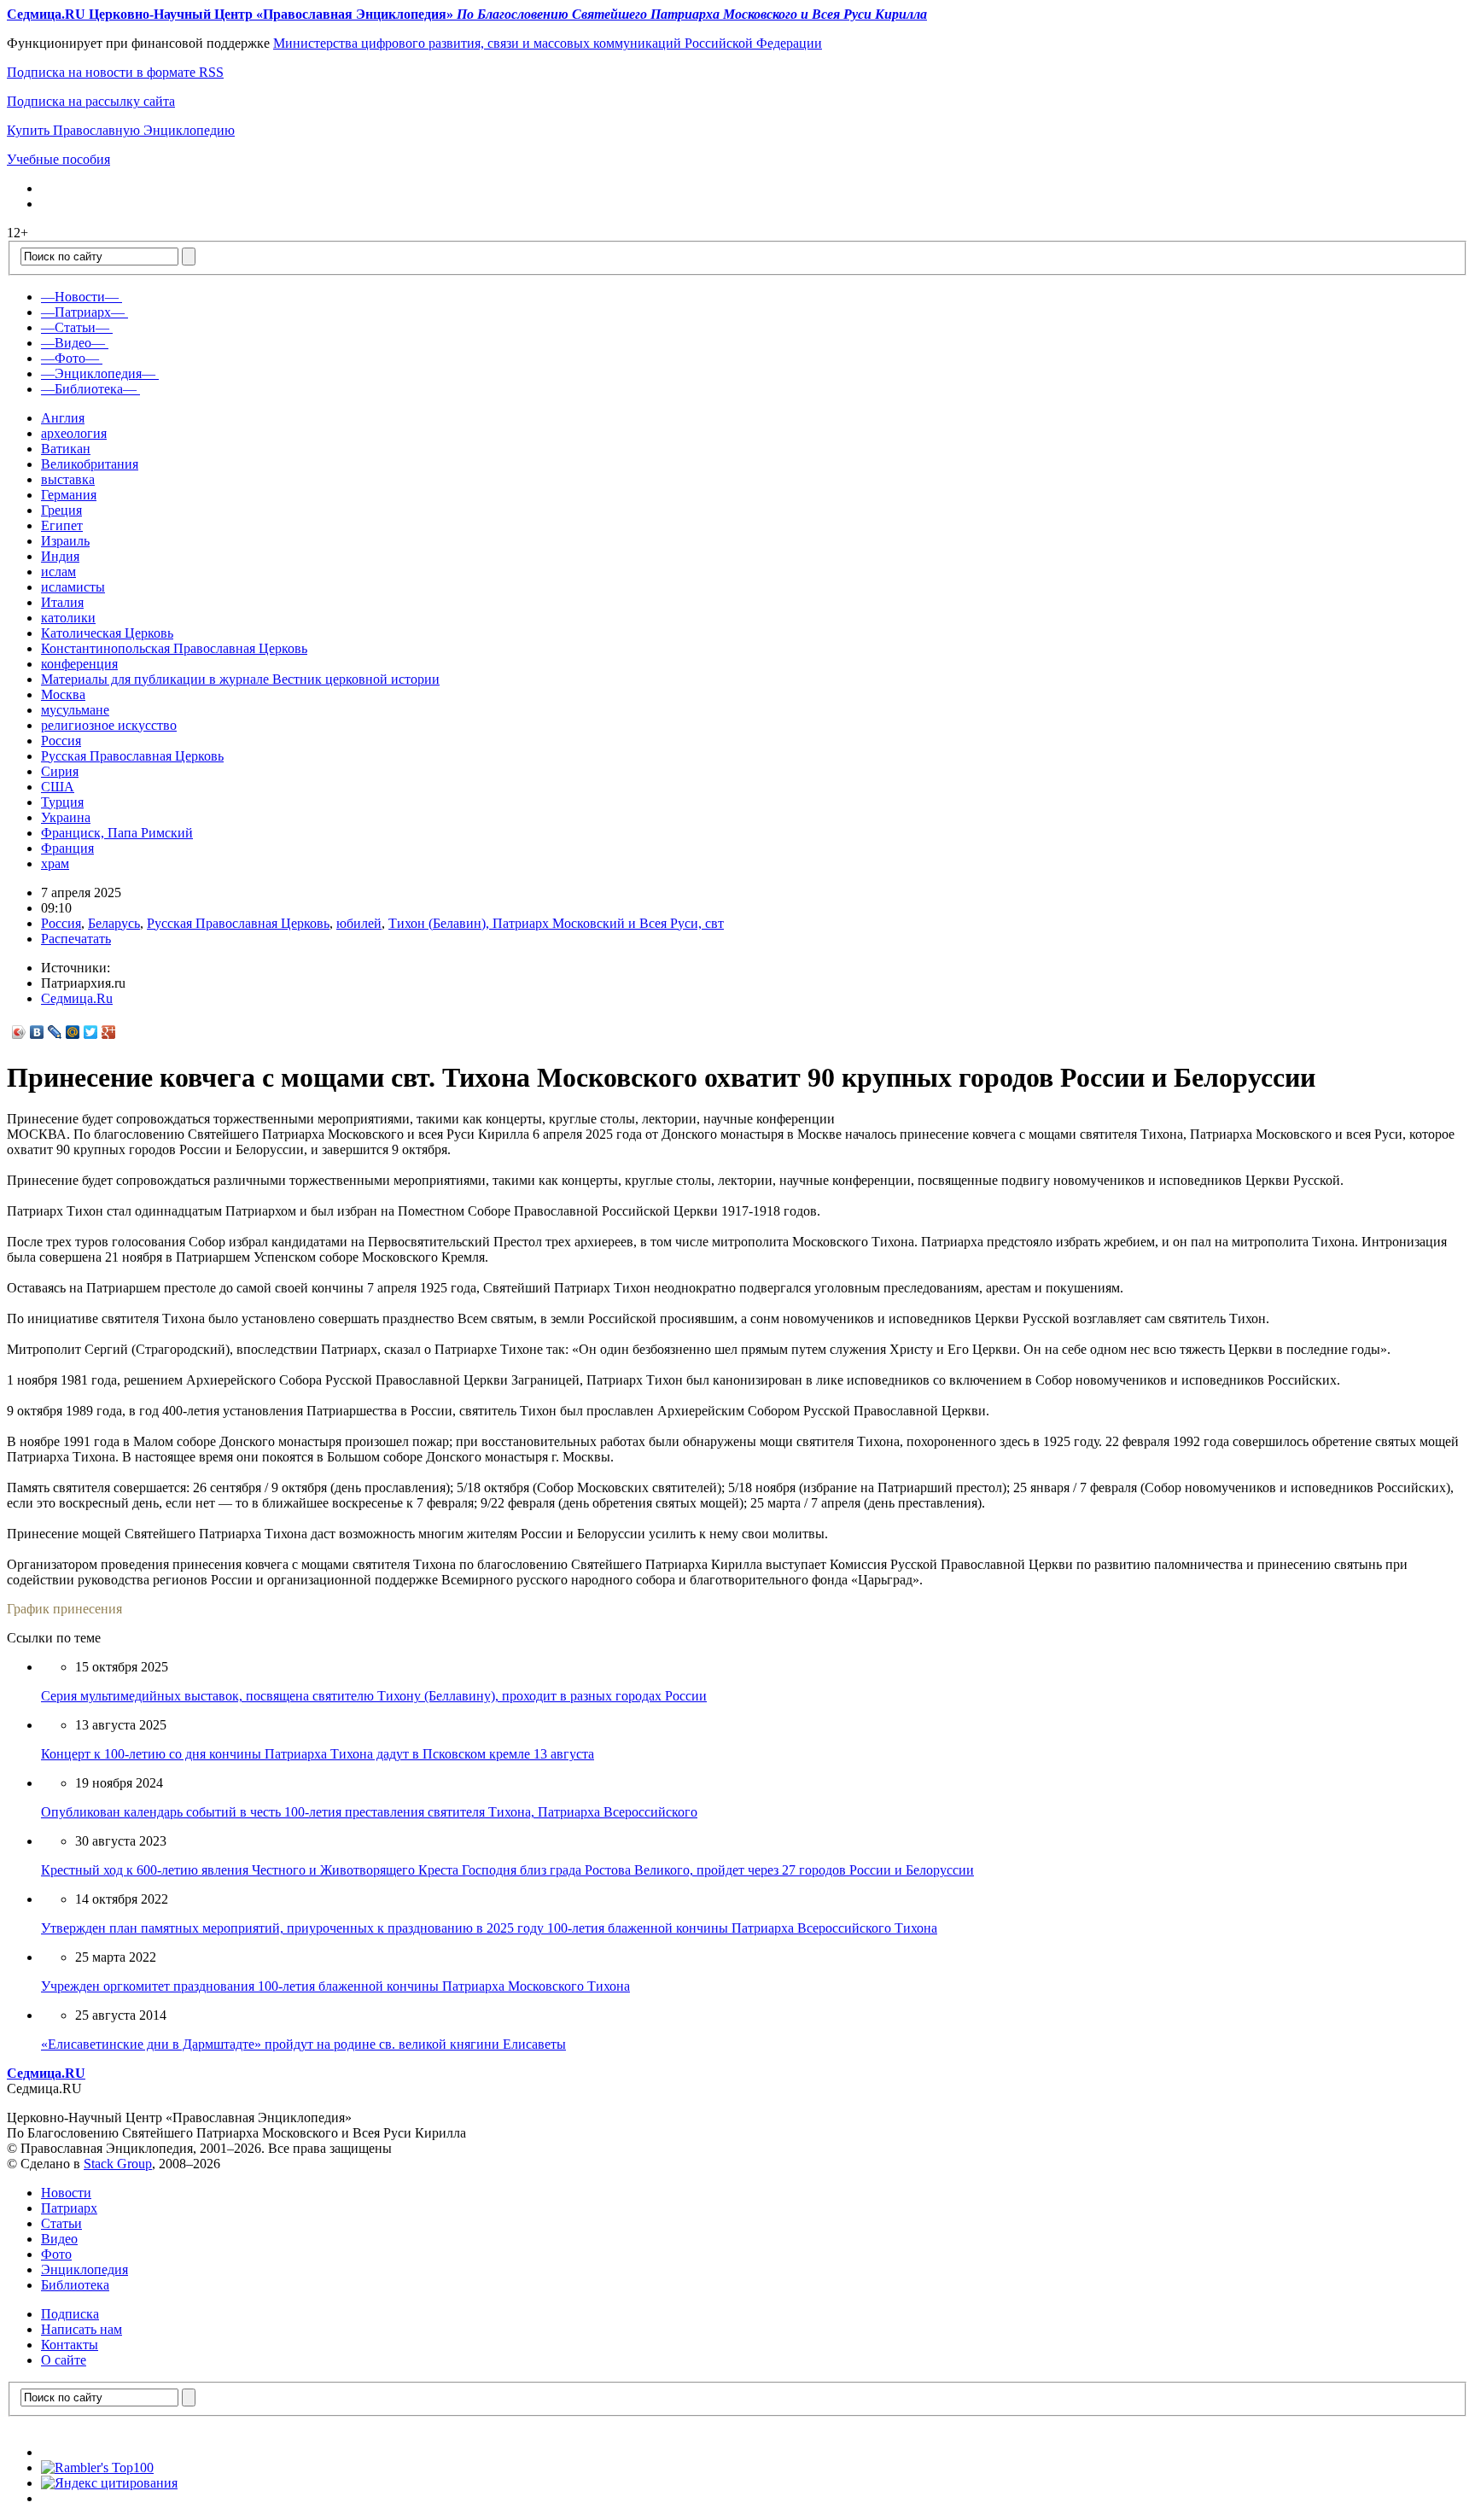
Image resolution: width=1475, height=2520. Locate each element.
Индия (60, 556)
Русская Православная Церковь (132, 756)
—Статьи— (75, 327)
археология (74, 433)
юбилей (359, 923)
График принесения (64, 1609)
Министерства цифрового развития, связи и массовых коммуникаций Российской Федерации (548, 43)
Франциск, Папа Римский (117, 833)
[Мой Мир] (73, 1032)
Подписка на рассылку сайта (91, 101)
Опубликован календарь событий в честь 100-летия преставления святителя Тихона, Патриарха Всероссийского (369, 1812)
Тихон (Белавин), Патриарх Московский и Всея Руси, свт (556, 923)
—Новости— (80, 297)
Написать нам (82, 2329)
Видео (59, 2239)
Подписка (70, 2314)
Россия (61, 741)
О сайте (64, 2360)
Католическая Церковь (107, 633)
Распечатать (76, 939)
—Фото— (70, 358)
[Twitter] (91, 1032)
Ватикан (66, 449)
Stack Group (118, 2164)
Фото (56, 2254)
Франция (67, 848)
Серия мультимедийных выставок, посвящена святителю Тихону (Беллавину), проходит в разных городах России (374, 1696)
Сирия (60, 771)
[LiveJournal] (55, 1032)
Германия (69, 495)
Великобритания (90, 464)
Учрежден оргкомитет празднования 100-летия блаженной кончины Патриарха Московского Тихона (335, 1986)
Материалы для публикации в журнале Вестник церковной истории (240, 679)
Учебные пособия (58, 159)
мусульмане (75, 710)
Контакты (70, 2345)
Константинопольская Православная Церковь (174, 648)
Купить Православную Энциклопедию (121, 130)
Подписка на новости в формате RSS (115, 72)
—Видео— (73, 343)
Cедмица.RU (46, 2073)
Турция (62, 802)
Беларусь (114, 923)
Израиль (65, 541)
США (58, 787)
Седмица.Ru (77, 998)
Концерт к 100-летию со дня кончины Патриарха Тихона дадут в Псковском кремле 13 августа (318, 1754)
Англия (63, 418)
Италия (62, 602)
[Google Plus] (109, 1032)
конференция (79, 664)
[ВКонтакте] (37, 1032)
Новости (66, 2193)
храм (55, 863)
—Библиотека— (89, 389)
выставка (68, 479)
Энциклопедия (85, 2269)
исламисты (73, 587)
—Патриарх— (83, 312)
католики (68, 618)
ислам (58, 572)
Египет (62, 525)
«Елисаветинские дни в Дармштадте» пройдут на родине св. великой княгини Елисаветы (303, 2044)
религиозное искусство (109, 725)
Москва (63, 694)
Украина (66, 817)
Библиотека (75, 2285)
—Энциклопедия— (98, 373)
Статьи (61, 2223)
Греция (61, 510)
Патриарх (69, 2208)
